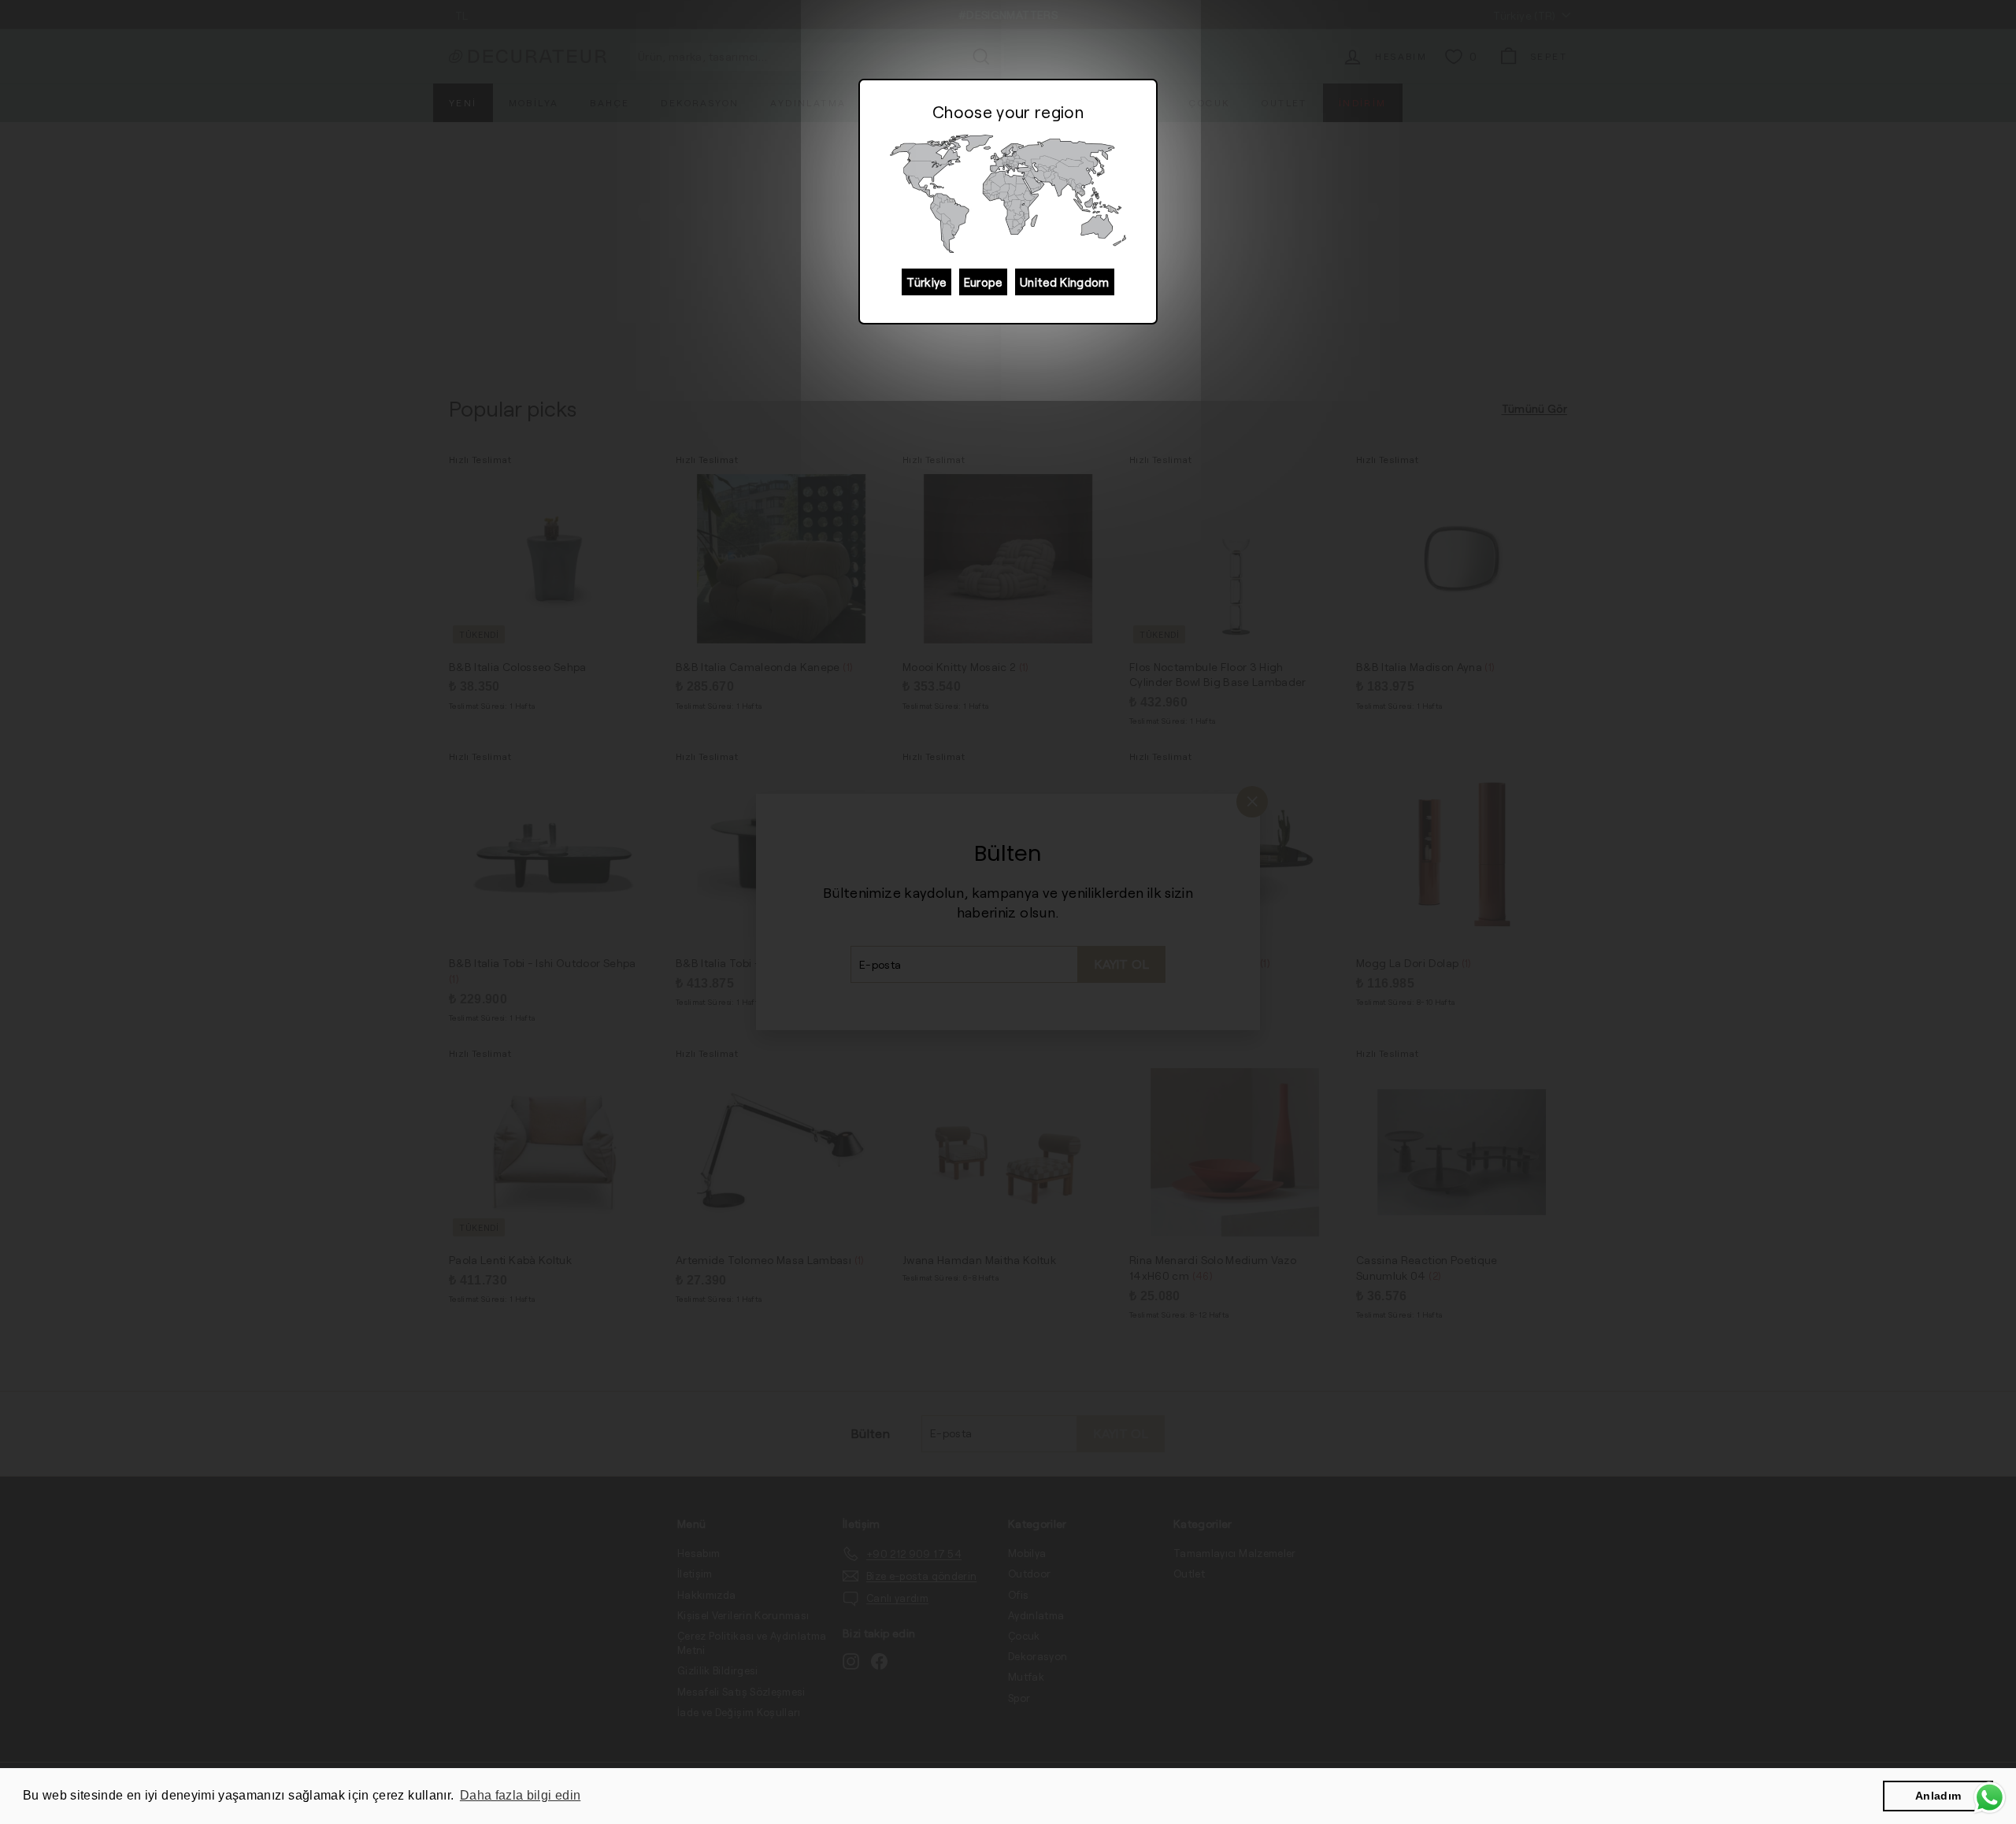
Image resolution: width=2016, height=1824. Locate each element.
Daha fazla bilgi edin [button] (520, 1795)
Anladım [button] (1938, 1796)
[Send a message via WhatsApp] (1990, 1798)
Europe (983, 282)
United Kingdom (1065, 282)
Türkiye (926, 282)
